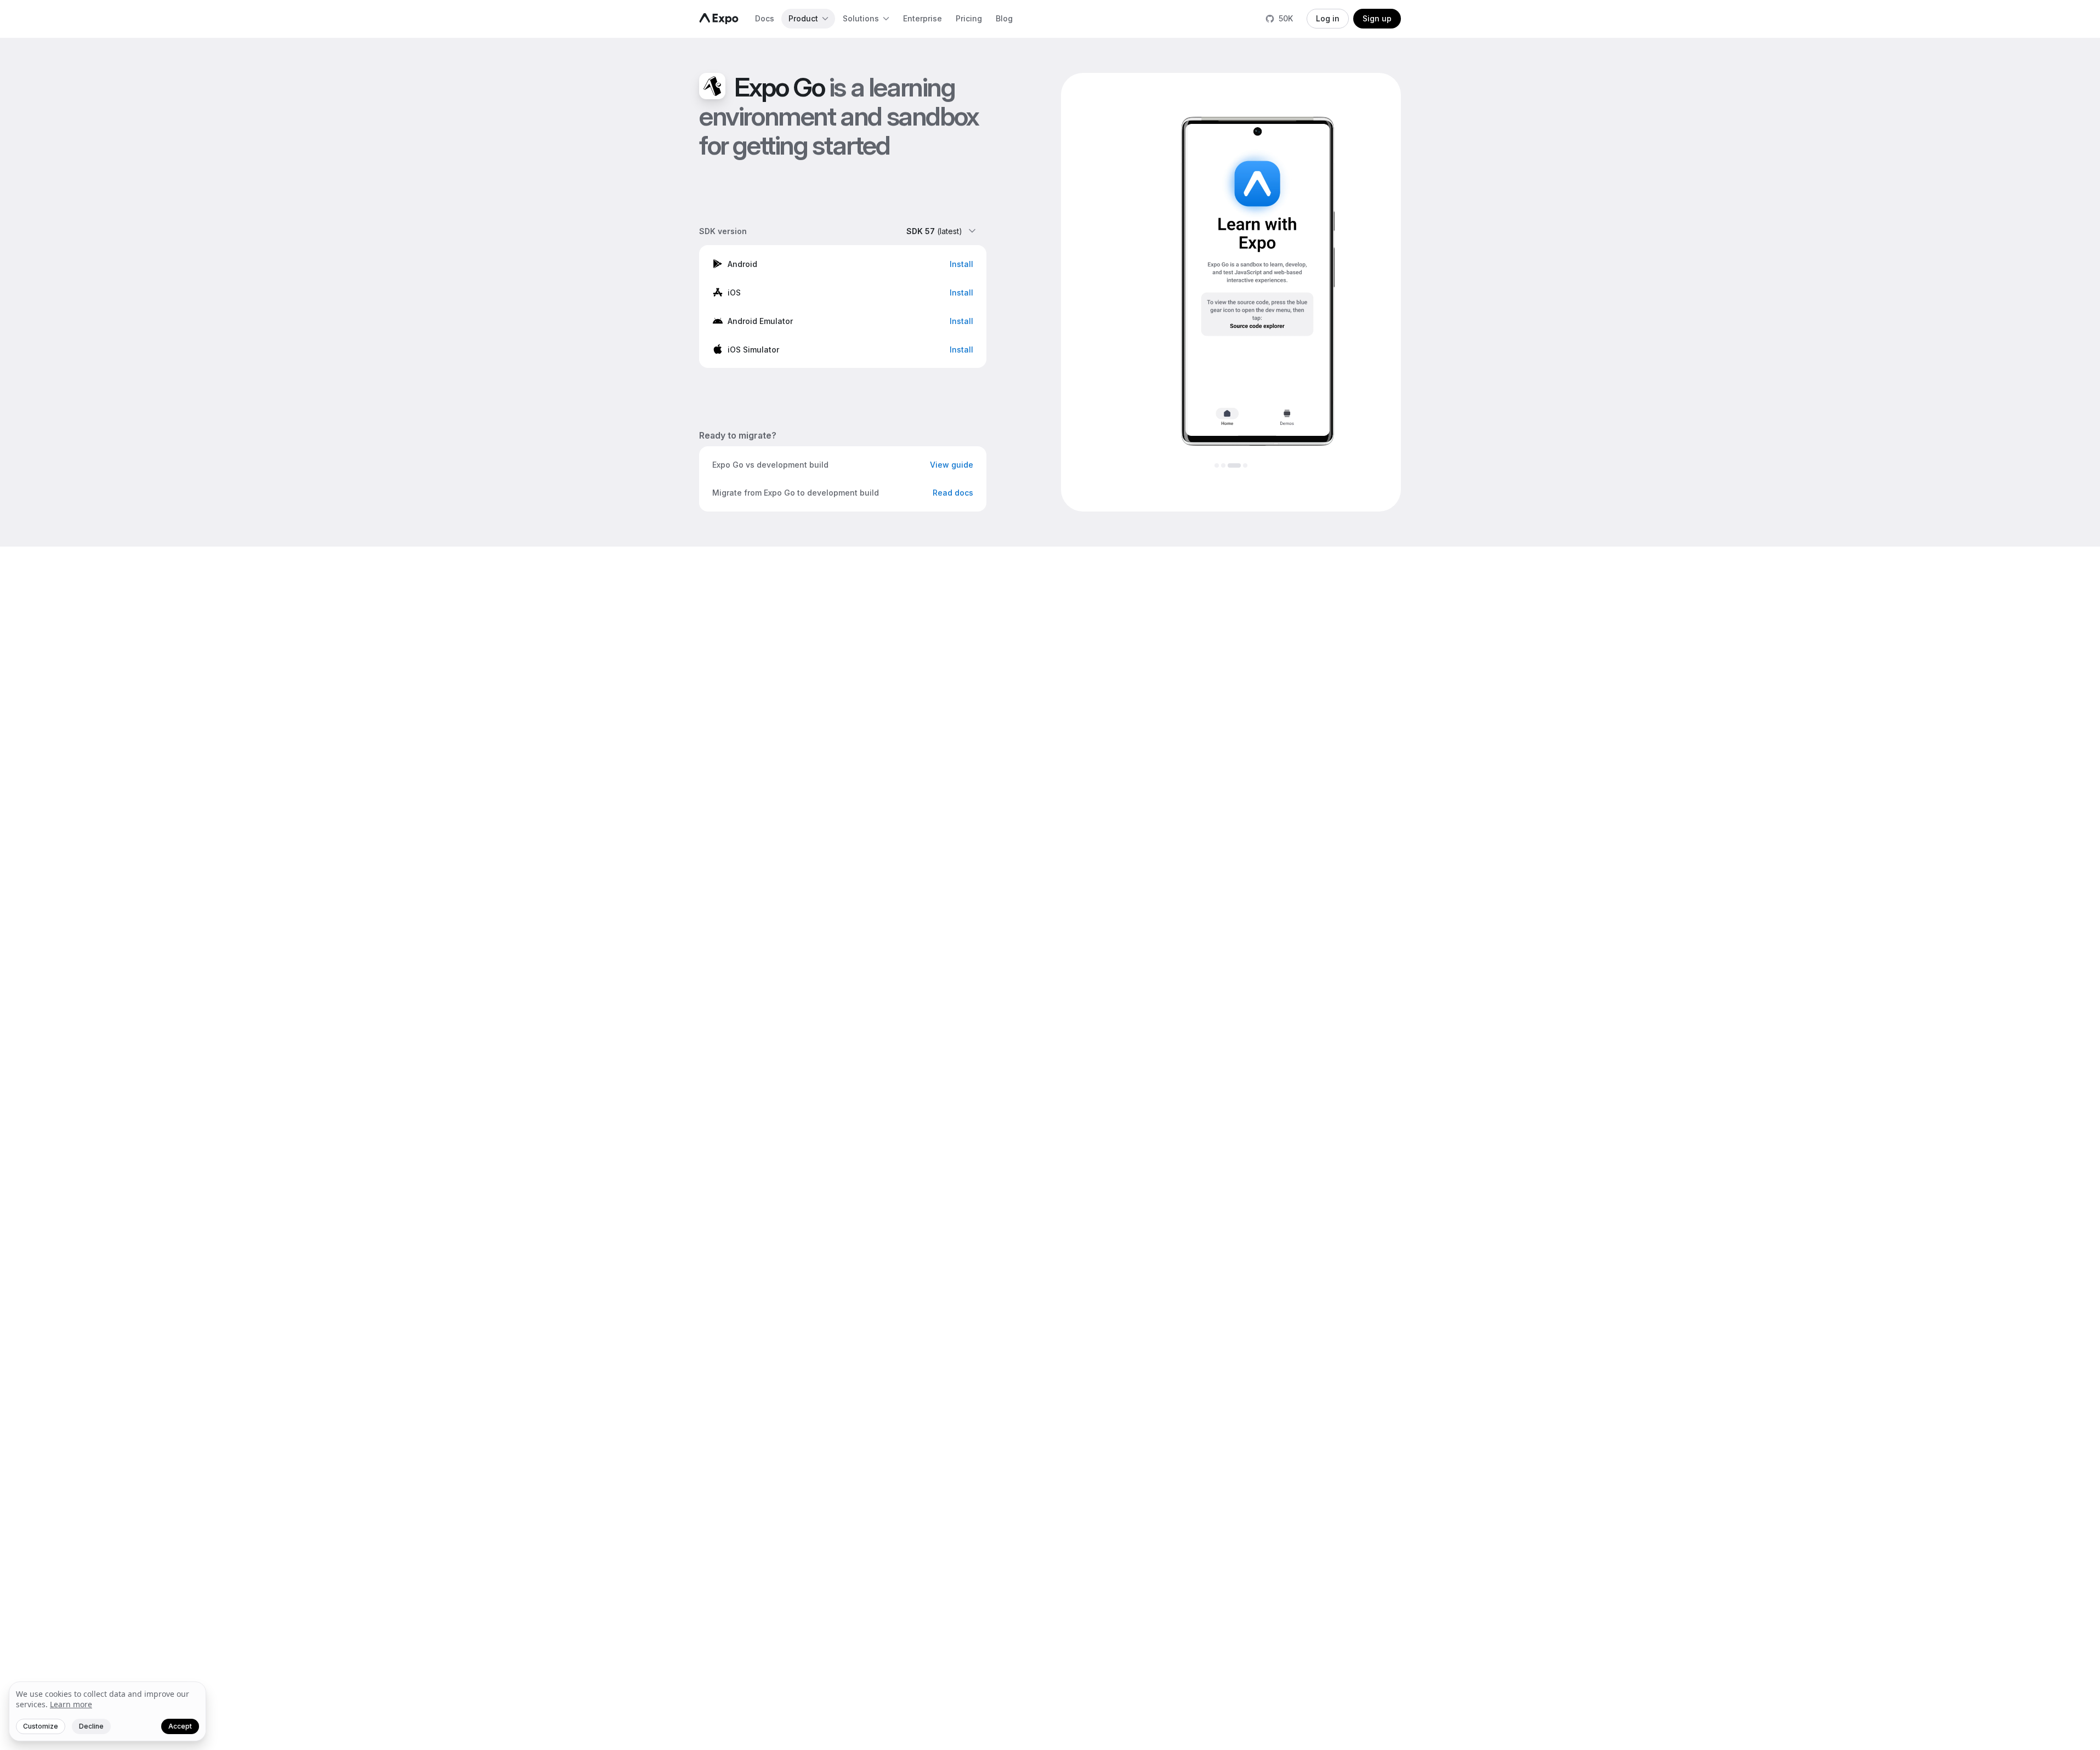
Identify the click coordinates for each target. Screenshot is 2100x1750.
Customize (41, 1726)
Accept (180, 1726)
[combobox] (942, 231)
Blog (1004, 18)
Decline (91, 1726)
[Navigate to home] (719, 19)
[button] (843, 264)
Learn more (71, 1704)
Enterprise (923, 18)
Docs (765, 18)
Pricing (969, 18)
